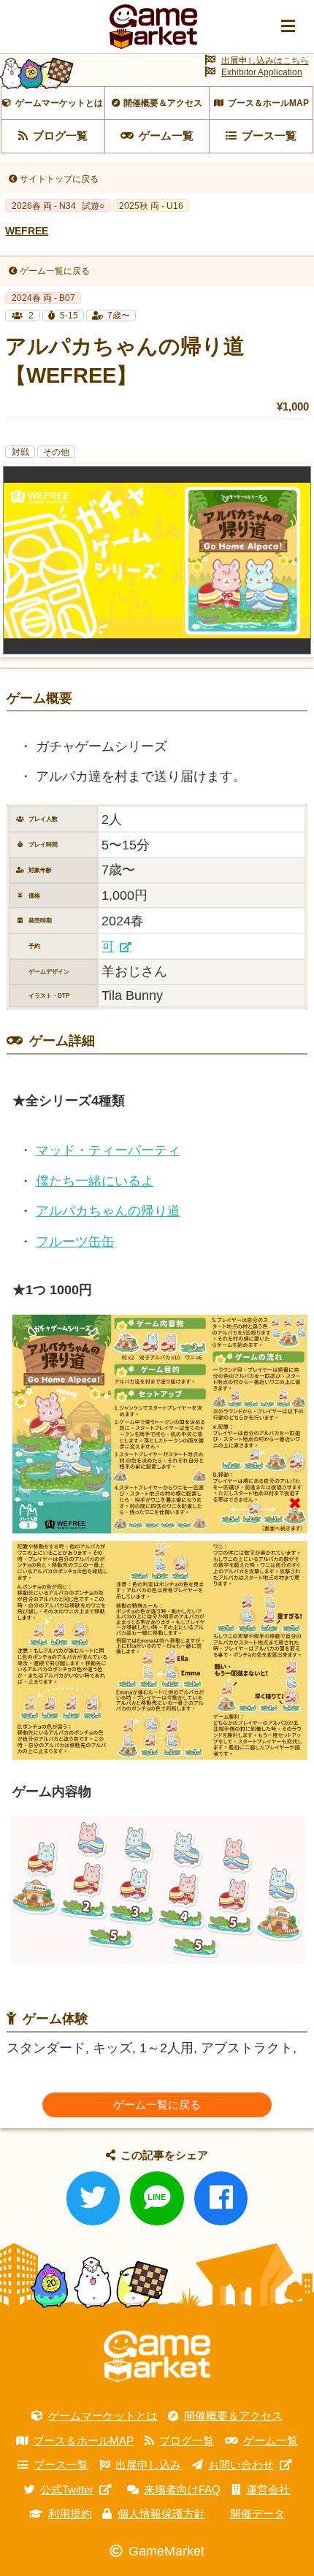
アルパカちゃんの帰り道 (108, 1211)
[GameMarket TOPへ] (157, 2357)
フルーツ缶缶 (75, 1242)
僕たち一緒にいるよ (95, 1181)
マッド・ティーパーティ (108, 1150)
